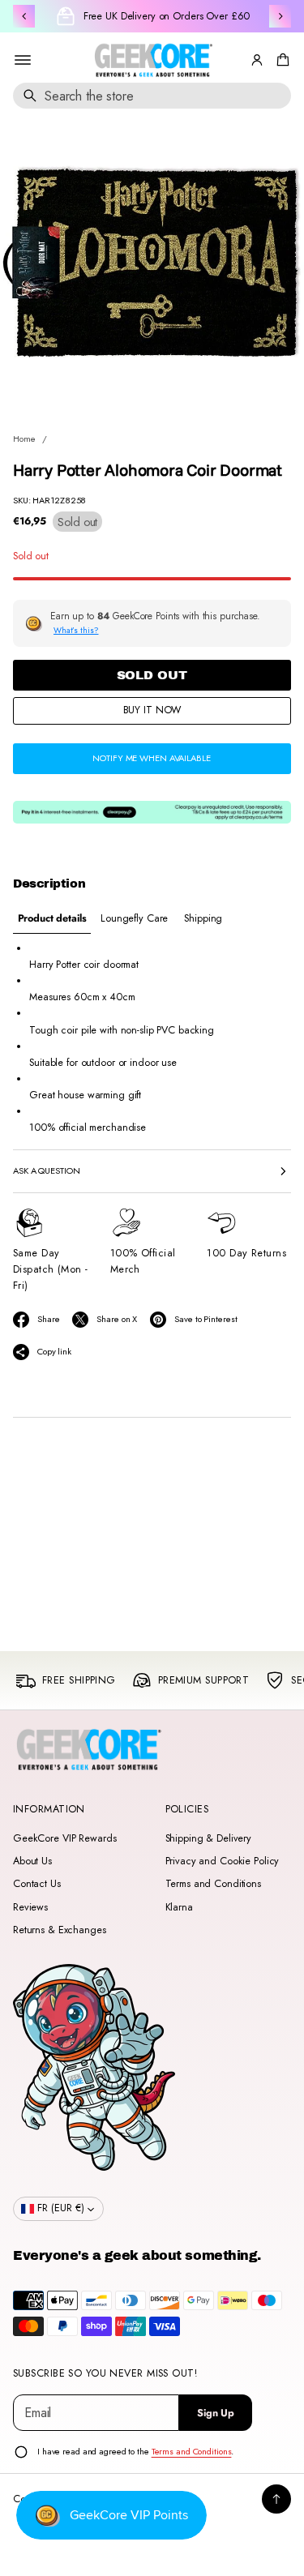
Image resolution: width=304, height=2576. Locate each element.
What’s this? (76, 630)
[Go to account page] (257, 60)
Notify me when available (151, 758)
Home (24, 439)
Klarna (179, 1907)
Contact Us (37, 1884)
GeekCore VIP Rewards (64, 1838)
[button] (280, 60)
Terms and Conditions (213, 1884)
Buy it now (152, 710)
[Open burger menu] (23, 60)
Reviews (30, 1907)
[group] (52, 919)
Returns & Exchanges (60, 1930)
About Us (32, 1861)
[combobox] (152, 96)
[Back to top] (276, 2499)
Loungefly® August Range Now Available (167, 16)
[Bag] (280, 60)
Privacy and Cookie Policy (223, 1861)
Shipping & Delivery (209, 1838)
